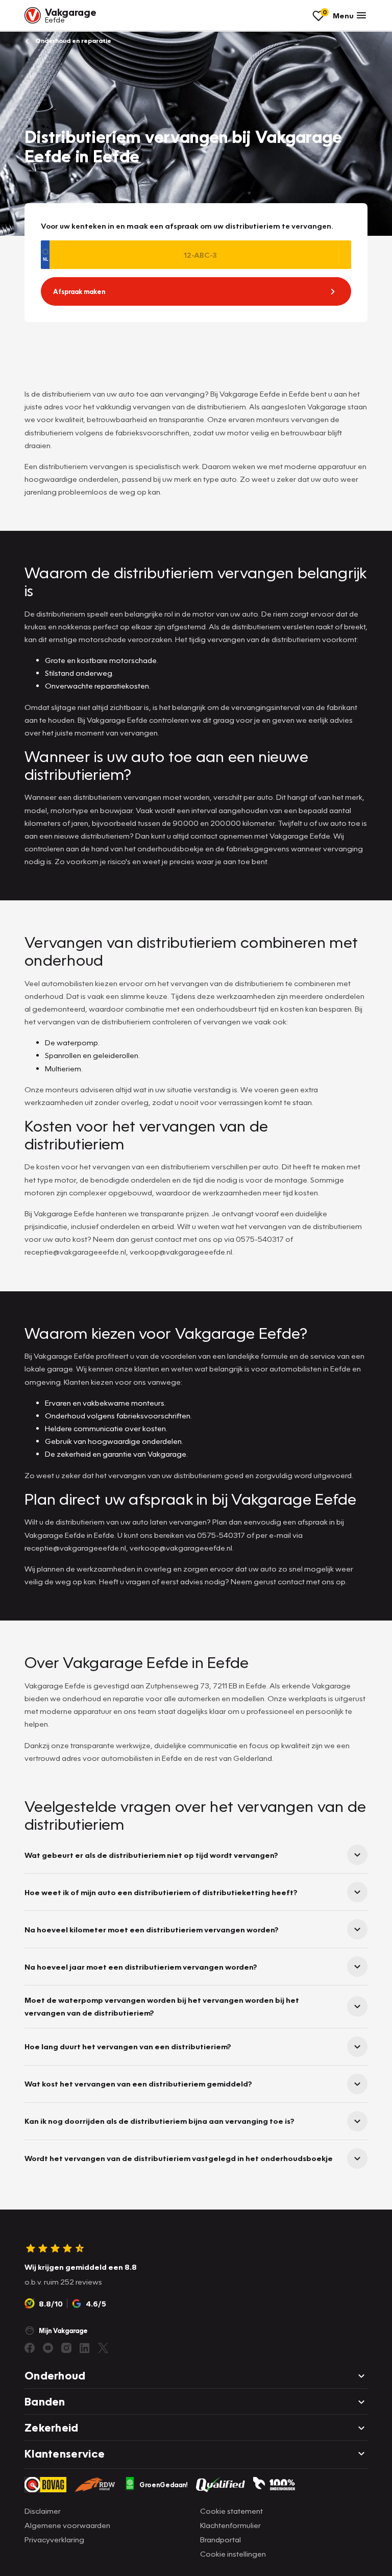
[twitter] (103, 2348)
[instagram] (66, 2348)
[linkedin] (85, 2348)
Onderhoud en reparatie (72, 41)
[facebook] (30, 2348)
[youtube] (48, 2348)
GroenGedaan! (164, 2485)
